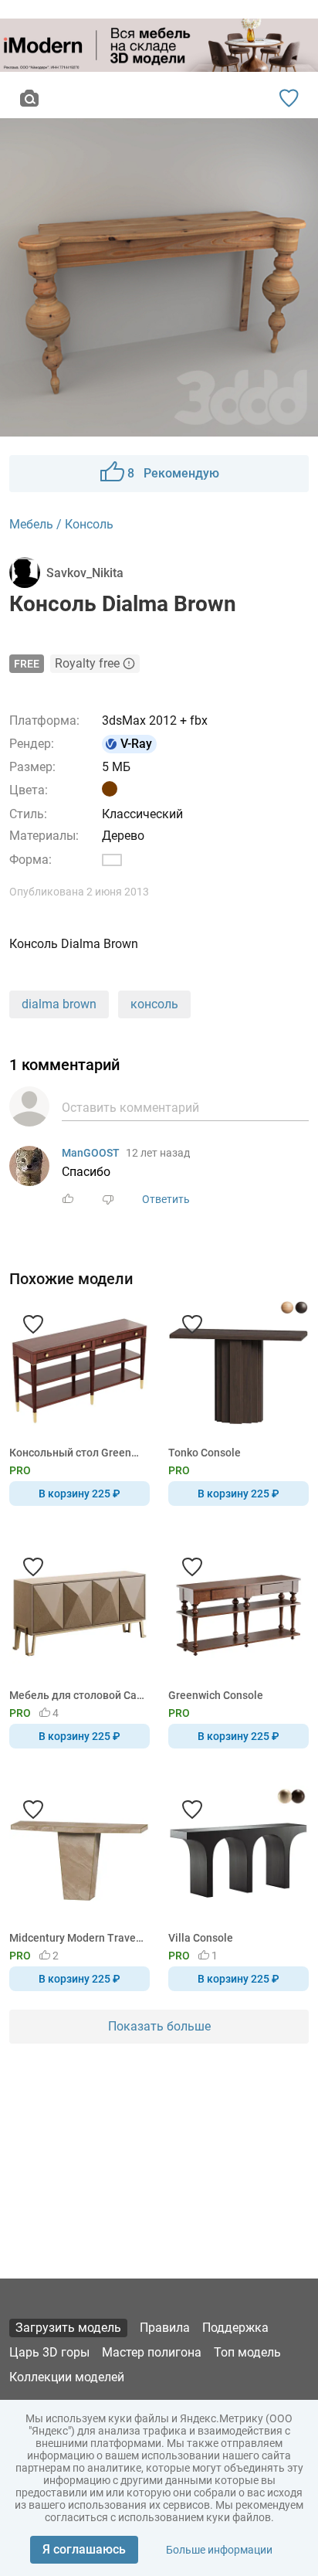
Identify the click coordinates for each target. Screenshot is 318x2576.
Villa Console (201, 1938)
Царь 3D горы (49, 2352)
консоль (154, 1004)
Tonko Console (205, 1453)
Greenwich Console (216, 1695)
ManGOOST (91, 1153)
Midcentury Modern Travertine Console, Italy (77, 1938)
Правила (165, 2328)
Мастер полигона (152, 2352)
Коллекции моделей (67, 2377)
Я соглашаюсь (84, 2549)
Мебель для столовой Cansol (77, 1695)
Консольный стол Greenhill (77, 1453)
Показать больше (159, 2026)
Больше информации (219, 2550)
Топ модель (247, 2352)
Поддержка (235, 2328)
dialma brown (59, 1004)
